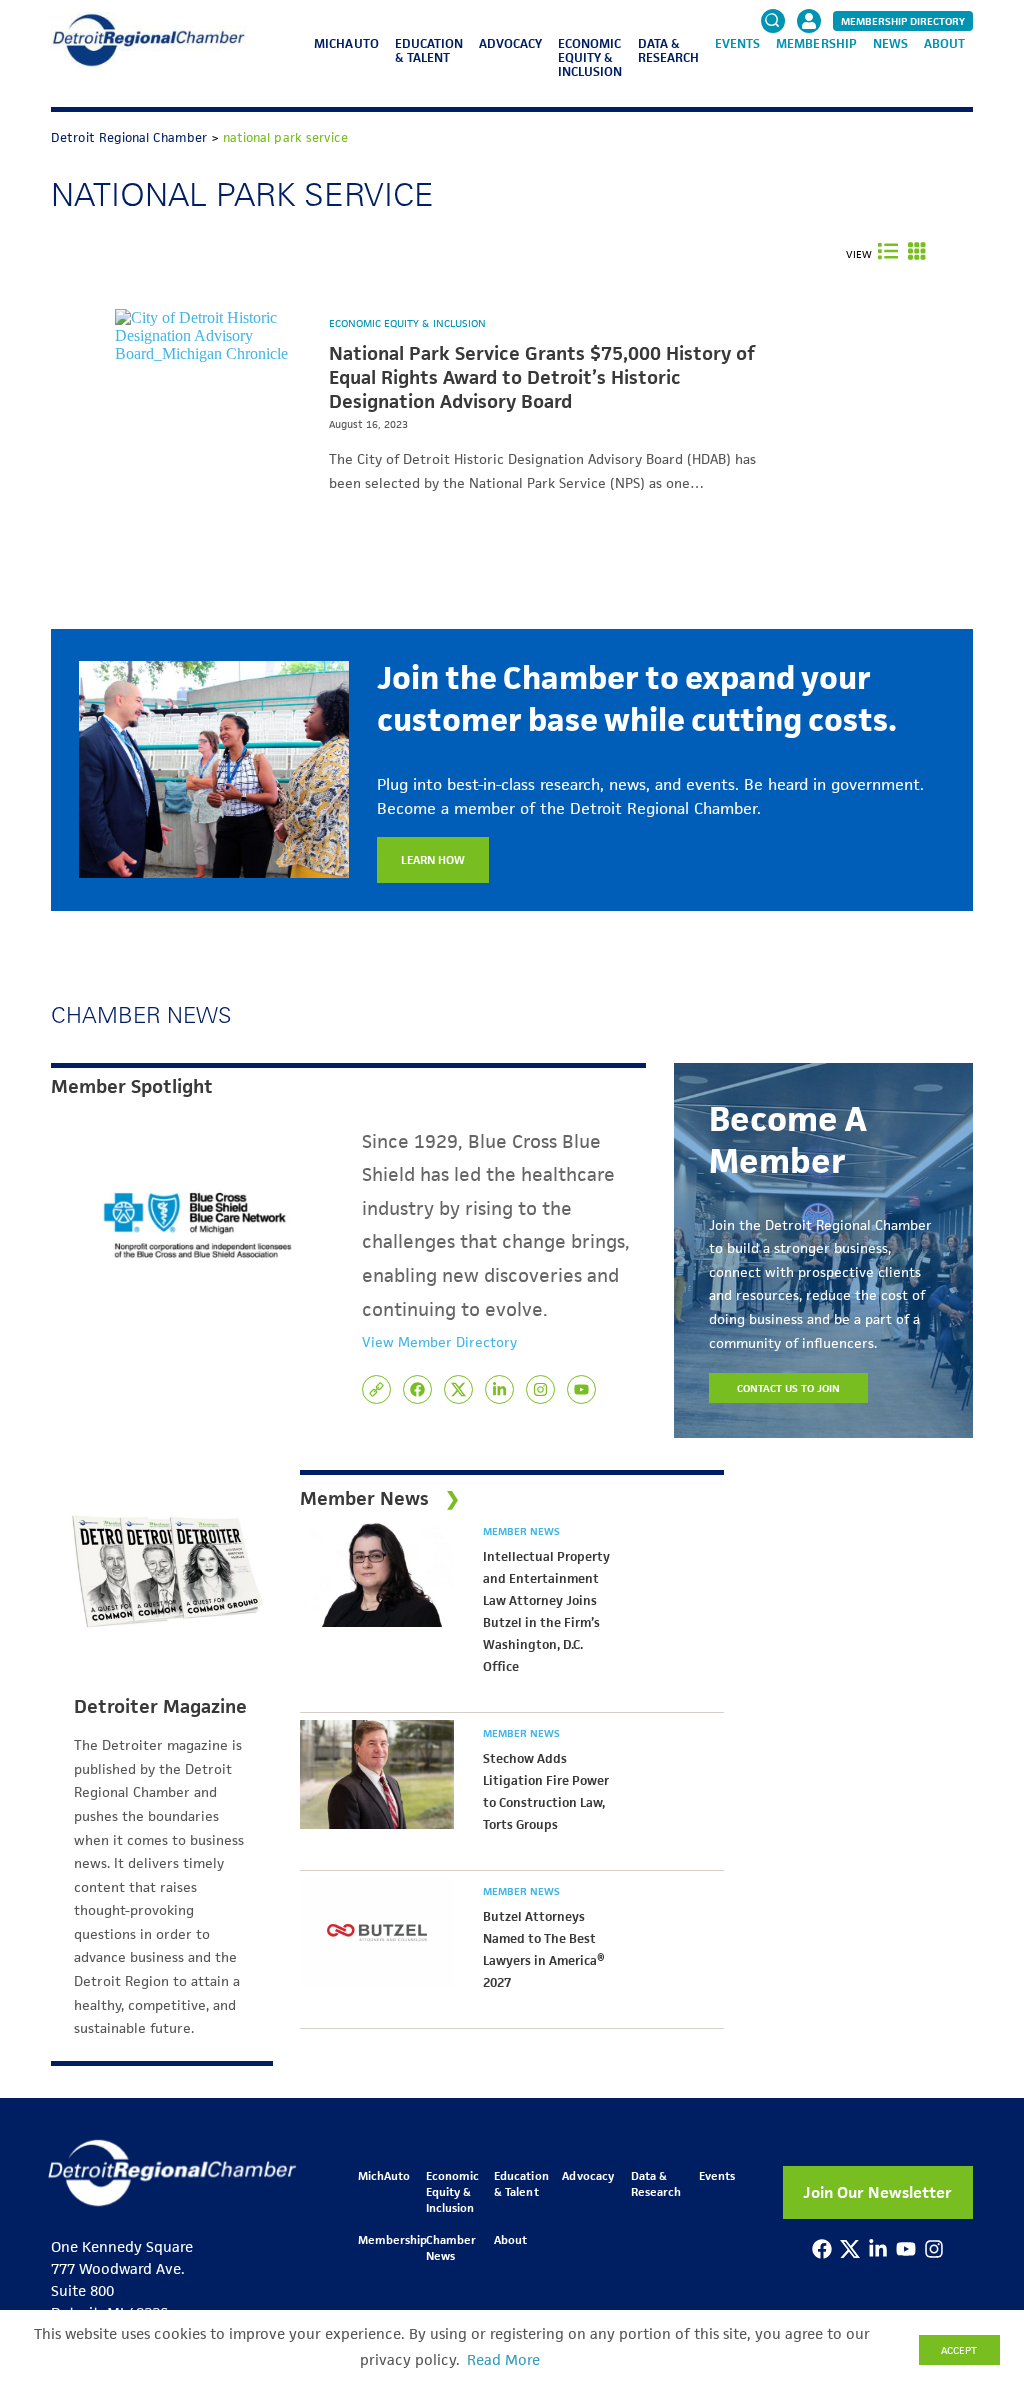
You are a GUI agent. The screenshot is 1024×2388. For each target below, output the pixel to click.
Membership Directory (903, 21)
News (890, 43)
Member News (521, 1531)
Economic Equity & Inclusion (590, 57)
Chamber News (451, 2247)
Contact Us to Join (789, 1388)
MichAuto (346, 43)
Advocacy (510, 43)
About (944, 43)
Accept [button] (959, 2350)
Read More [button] (503, 2360)
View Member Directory (439, 1342)
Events (737, 43)
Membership (816, 43)
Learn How (433, 859)
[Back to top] (976, 2245)
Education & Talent (429, 50)
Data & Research (668, 50)
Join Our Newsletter (877, 2192)
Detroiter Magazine (160, 1707)
